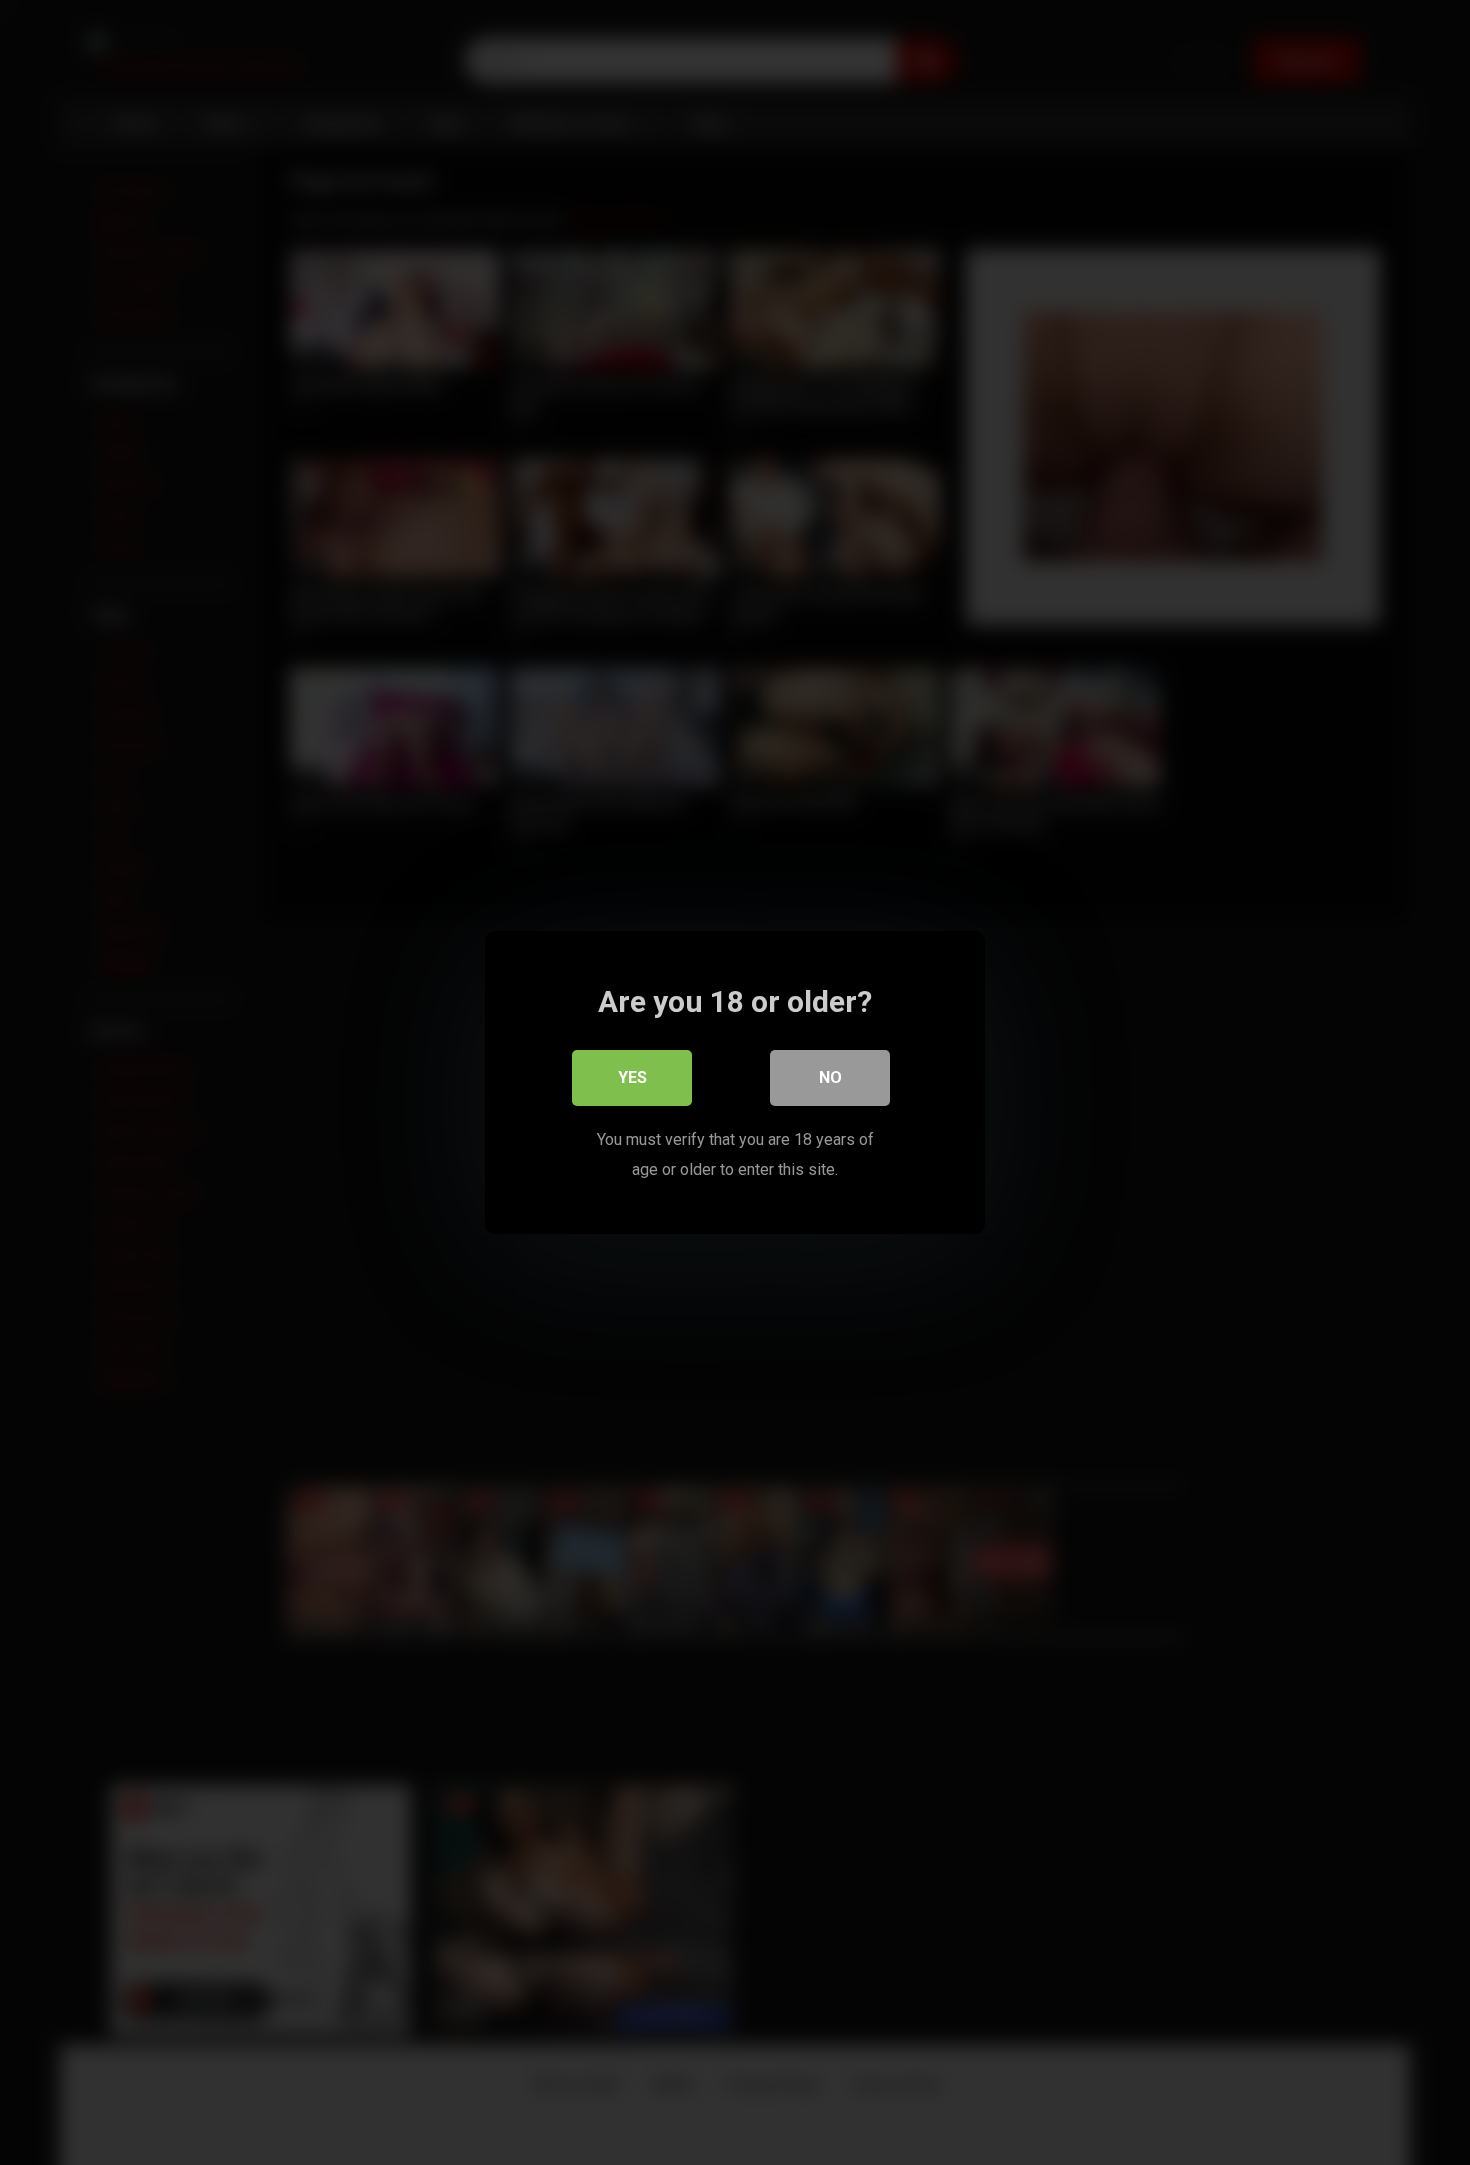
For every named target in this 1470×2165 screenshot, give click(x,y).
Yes (632, 1077)
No (830, 1077)
